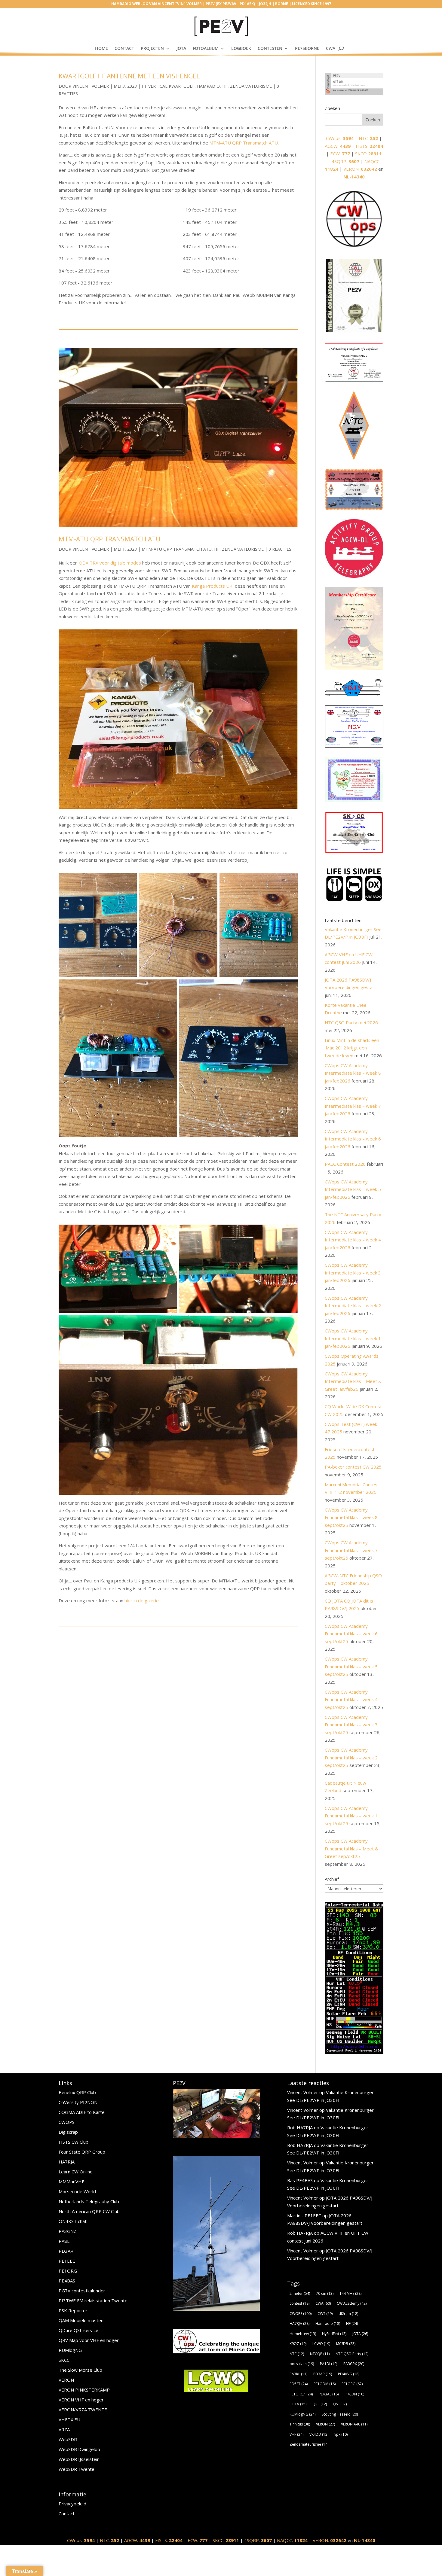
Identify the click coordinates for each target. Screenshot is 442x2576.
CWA (331, 48)
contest (299, 2303)
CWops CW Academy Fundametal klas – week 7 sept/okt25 (351, 1550)
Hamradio (208, 86)
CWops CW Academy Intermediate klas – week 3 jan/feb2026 (353, 1273)
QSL (340, 2404)
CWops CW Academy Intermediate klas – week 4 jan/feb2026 (353, 1240)
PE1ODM (325, 2384)
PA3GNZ (68, 2231)
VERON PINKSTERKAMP (84, 2390)
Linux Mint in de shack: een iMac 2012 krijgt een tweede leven (352, 1048)
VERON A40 (354, 2424)
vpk (341, 2434)
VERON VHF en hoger (81, 2400)
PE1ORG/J (301, 2394)
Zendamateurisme (251, 86)
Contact (124, 48)
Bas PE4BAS (300, 2180)
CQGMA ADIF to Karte (82, 2112)
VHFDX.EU (69, 2419)
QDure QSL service (78, 2330)
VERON (66, 2380)
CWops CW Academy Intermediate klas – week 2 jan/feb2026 (353, 1306)
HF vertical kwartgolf (168, 86)
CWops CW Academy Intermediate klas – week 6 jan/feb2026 (353, 1139)
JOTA (181, 48)
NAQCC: (292, 2540)
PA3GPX (354, 2364)
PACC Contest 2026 (345, 1164)
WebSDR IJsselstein (79, 2459)
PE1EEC (67, 2261)
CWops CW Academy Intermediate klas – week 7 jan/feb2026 (353, 1106)
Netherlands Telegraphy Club (89, 2201)
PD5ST (299, 2384)
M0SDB (346, 2344)
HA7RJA (67, 2162)
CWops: (340, 138)
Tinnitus (300, 2424)
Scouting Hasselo (340, 2414)
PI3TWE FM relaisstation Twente (93, 2300)
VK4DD (319, 2434)
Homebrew (303, 2334)
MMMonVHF (71, 2182)
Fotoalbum (206, 48)
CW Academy (352, 2303)
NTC (297, 2354)
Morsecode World (77, 2191)
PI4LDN (354, 2394)
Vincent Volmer (91, 86)
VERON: (360, 169)
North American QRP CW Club (89, 2211)
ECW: (340, 154)
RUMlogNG (70, 2350)
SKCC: (368, 154)
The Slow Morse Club (80, 2370)
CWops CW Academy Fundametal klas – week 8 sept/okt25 (351, 1517)
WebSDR (68, 2439)
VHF (296, 2434)
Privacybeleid (72, 2504)
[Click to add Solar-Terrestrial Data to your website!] (354, 2052)
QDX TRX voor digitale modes (110, 563)
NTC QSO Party (352, 2354)
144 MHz (350, 2293)
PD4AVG (349, 2374)
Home (101, 48)
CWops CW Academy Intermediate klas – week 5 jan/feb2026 (353, 1189)
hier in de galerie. (142, 1600)
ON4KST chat (73, 2221)
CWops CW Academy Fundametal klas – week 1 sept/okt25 (351, 1816)
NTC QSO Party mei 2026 (351, 1022)
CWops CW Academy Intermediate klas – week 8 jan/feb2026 (353, 1073)
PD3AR (66, 2251)
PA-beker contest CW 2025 (353, 1467)
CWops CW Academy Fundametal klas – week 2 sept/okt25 (351, 1757)
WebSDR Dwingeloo (79, 2449)
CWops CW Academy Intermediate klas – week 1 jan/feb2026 (353, 1338)
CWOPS (67, 2122)
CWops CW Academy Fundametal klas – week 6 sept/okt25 (351, 1634)
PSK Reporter (73, 2310)
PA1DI (329, 2364)
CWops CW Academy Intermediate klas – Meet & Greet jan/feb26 (353, 1381)
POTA (298, 2404)
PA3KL (298, 2374)
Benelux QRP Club (77, 2092)
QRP (320, 2404)
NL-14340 (354, 177)
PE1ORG (68, 2271)
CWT (325, 2314)
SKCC (64, 2360)
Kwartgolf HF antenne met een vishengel (129, 76)
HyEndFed (334, 2334)
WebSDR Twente (77, 2469)
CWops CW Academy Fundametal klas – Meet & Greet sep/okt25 (351, 1848)
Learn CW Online (76, 2172)
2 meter (300, 2293)
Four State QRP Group (82, 2152)
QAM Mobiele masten (81, 2320)
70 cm (325, 2293)
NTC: (368, 138)
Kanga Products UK (212, 586)
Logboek (241, 48)
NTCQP (320, 2354)
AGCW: (338, 146)
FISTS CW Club (74, 2142)
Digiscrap (68, 2132)
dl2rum (348, 2314)
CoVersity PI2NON (78, 2102)
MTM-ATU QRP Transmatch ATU (244, 143)
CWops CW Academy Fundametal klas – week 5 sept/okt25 (351, 1666)
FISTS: (369, 146)
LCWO (321, 2344)
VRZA (64, 2429)
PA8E (64, 2241)
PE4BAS (67, 2281)
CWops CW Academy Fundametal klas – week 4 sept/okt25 (351, 1699)
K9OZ (298, 2344)
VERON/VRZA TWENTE (83, 2410)
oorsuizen (302, 2364)
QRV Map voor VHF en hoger (89, 2340)
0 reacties (280, 549)
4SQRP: (345, 161)
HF (225, 86)
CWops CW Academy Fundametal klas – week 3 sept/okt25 (351, 1725)
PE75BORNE (307, 48)
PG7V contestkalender (82, 2291)
